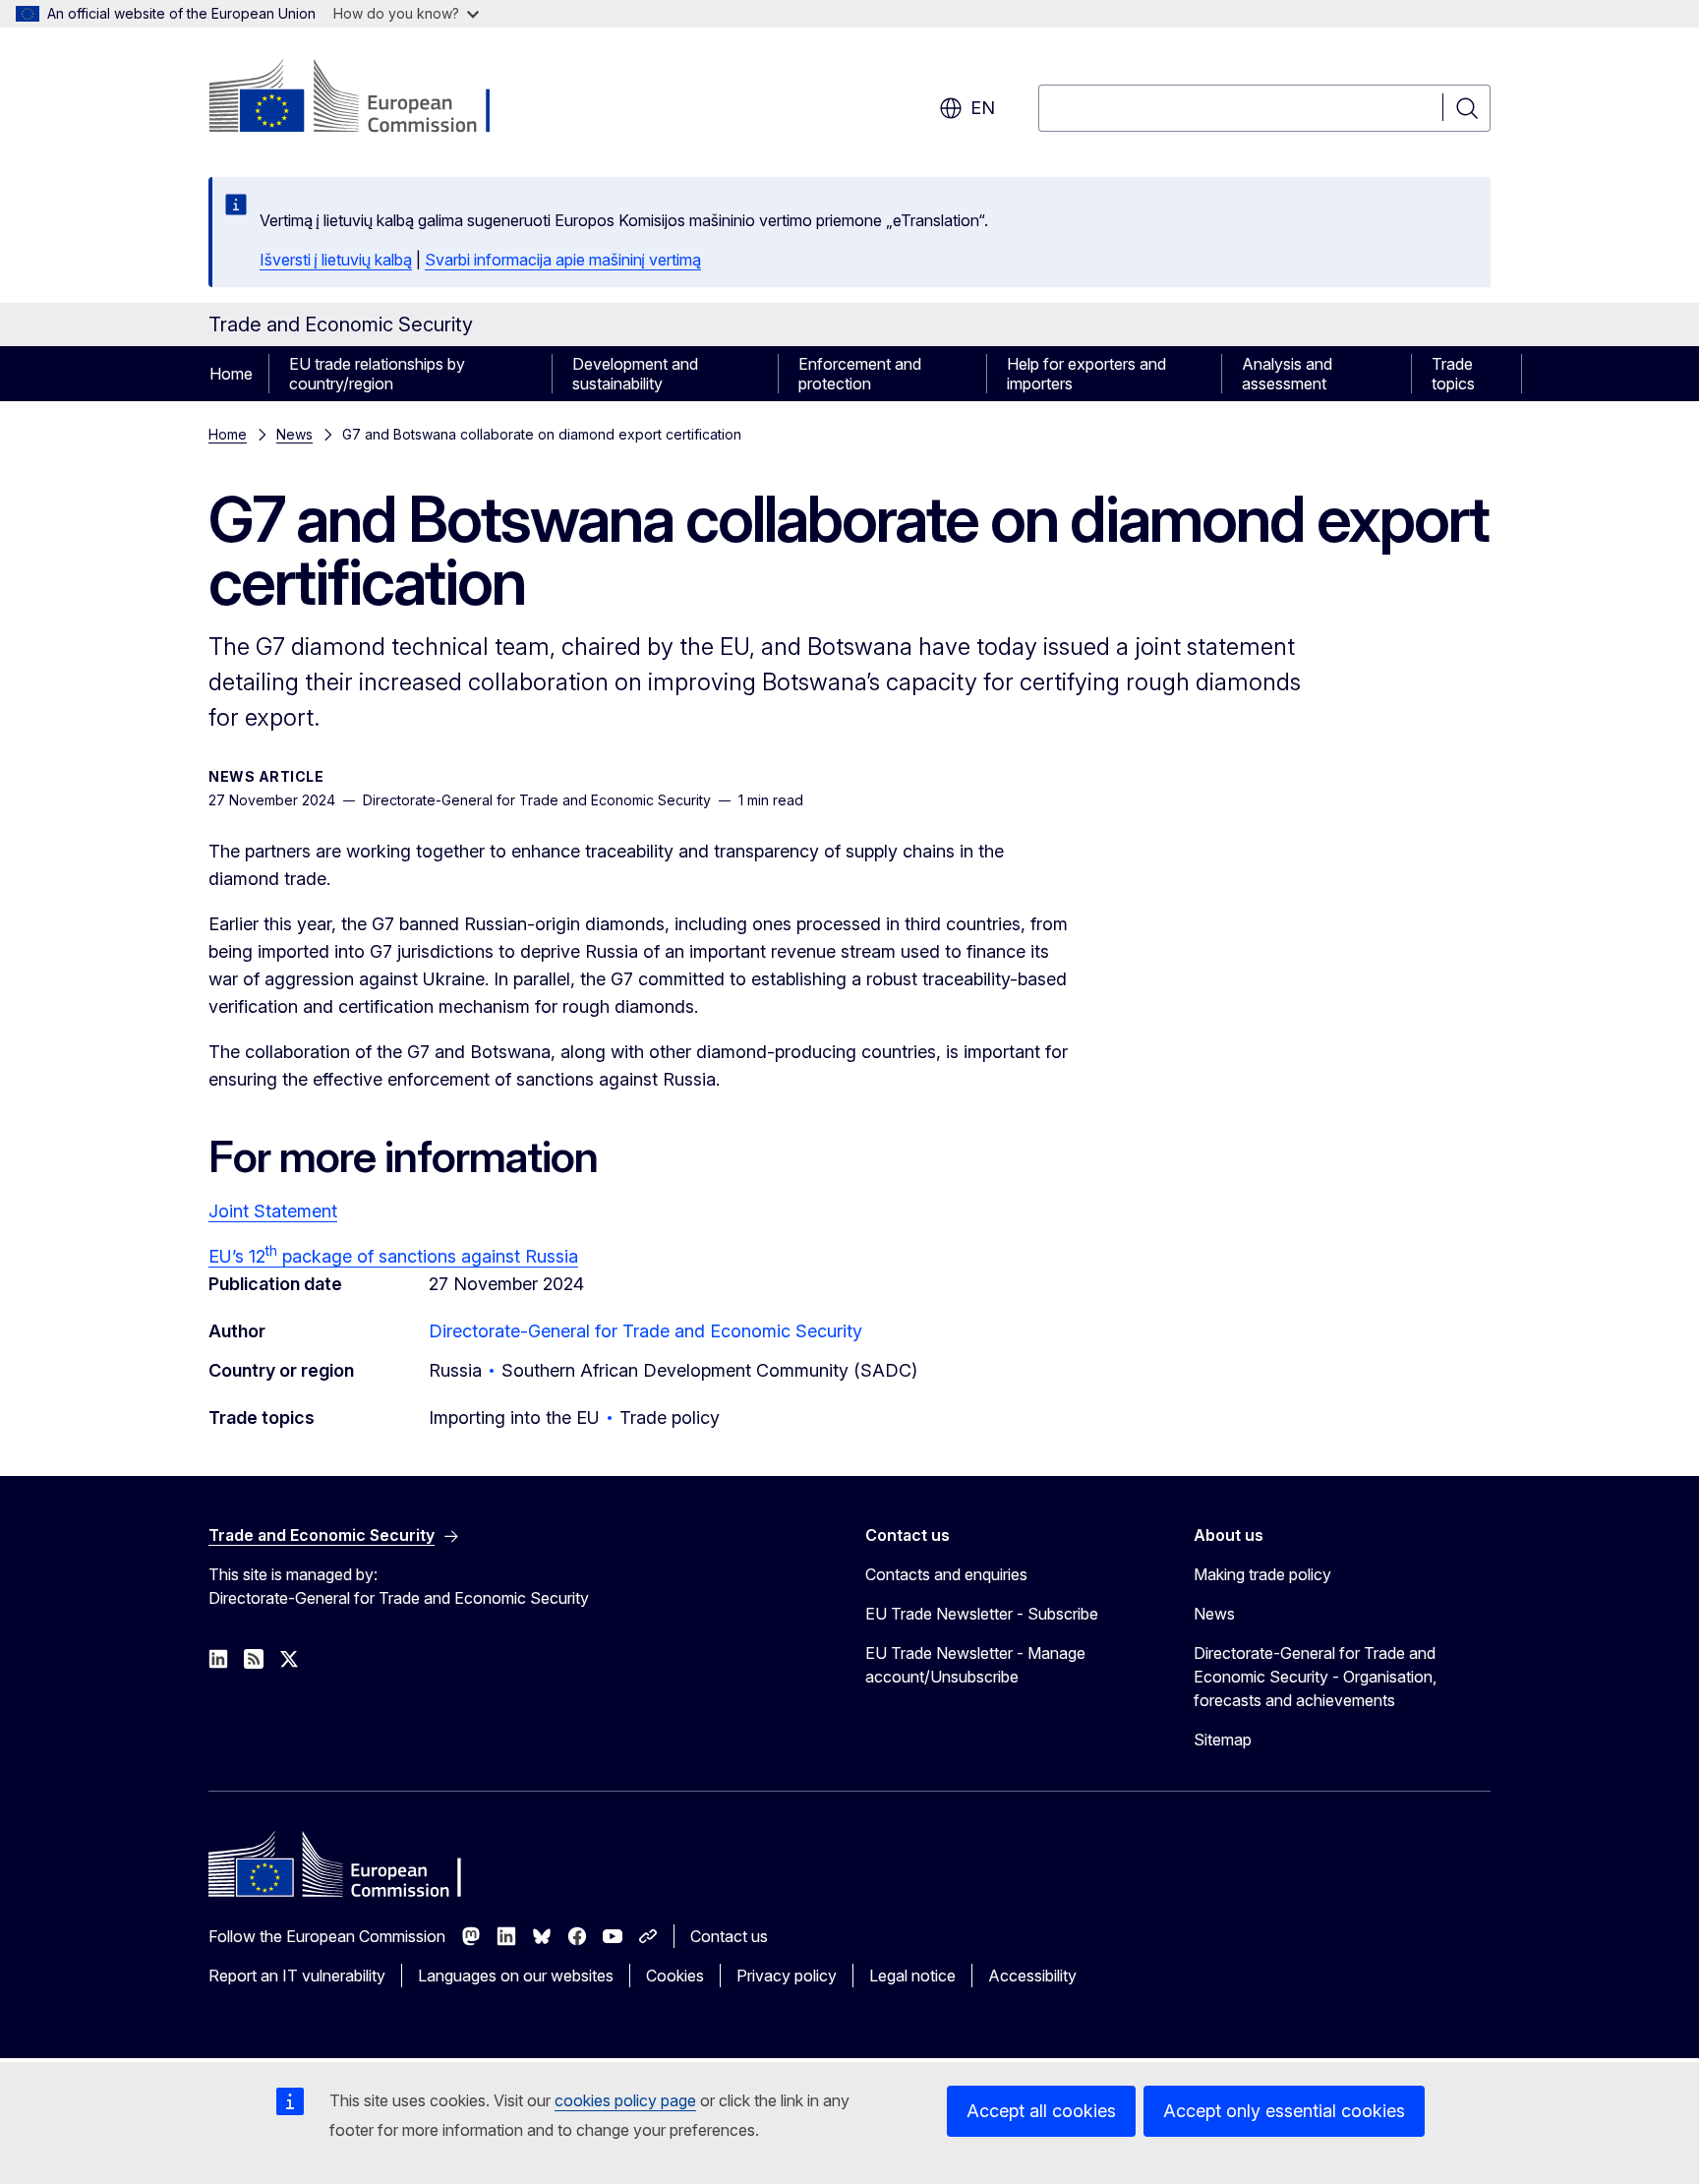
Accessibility (1032, 1976)
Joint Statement (273, 1211)
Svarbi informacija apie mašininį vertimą (563, 260)
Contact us (729, 1936)
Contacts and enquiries (946, 1574)
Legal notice (912, 1976)
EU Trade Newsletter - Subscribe (982, 1614)
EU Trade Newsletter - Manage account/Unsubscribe (975, 1665)
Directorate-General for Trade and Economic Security (645, 1331)
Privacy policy (787, 1976)
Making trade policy (1262, 1574)
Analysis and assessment (1287, 374)
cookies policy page (625, 2100)
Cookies (675, 1976)
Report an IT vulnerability (297, 1976)
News (294, 434)
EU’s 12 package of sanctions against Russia (393, 1256)
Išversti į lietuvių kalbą (336, 260)
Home (231, 374)
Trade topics (1453, 374)
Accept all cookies (1041, 2111)
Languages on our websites (516, 1976)
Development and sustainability (635, 374)
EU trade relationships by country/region (377, 374)
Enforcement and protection (860, 374)
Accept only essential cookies (1284, 2111)
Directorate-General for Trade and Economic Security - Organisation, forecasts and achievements (1315, 1677)
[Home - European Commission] (367, 98)
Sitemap (1223, 1740)
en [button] (983, 108)
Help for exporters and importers (1086, 374)
